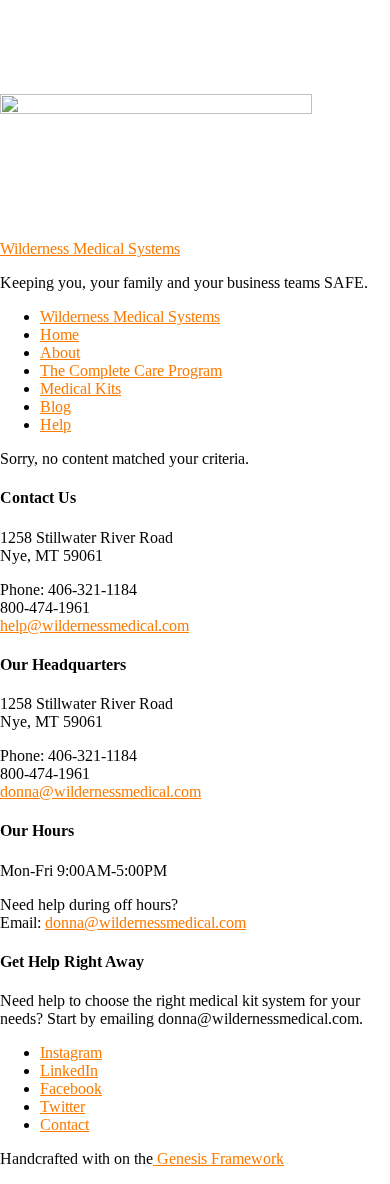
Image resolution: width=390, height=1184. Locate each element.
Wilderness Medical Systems (90, 248)
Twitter (62, 1106)
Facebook (71, 1088)
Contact (64, 1124)
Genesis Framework (218, 1158)
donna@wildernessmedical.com (100, 791)
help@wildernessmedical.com (94, 625)
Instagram (71, 1052)
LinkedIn (69, 1070)
